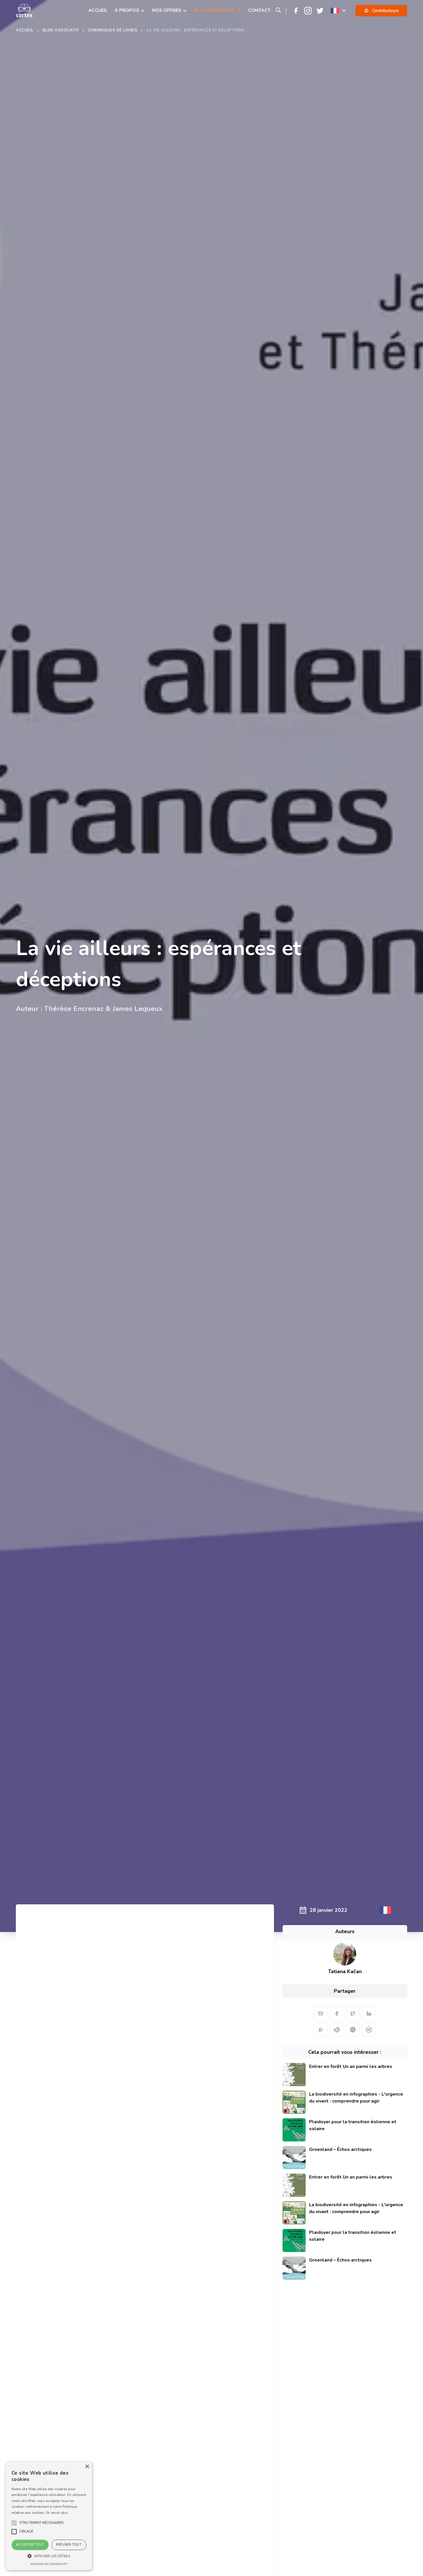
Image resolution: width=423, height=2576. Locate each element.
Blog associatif (61, 30)
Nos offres (167, 10)
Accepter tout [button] (30, 2545)
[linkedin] (369, 2014)
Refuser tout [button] (69, 2545)
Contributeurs (385, 11)
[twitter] (353, 2014)
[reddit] (337, 2030)
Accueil (25, 30)
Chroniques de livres (113, 30)
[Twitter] (320, 11)
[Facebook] (296, 11)
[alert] (49, 2516)
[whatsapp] (321, 2030)
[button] (41, 2523)
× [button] (87, 2467)
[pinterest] (353, 2030)
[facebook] (337, 2014)
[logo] (24, 11)
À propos (127, 10)
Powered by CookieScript (49, 2564)
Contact (259, 10)
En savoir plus (57, 2513)
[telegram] (369, 2030)
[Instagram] (308, 11)
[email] (321, 2014)
